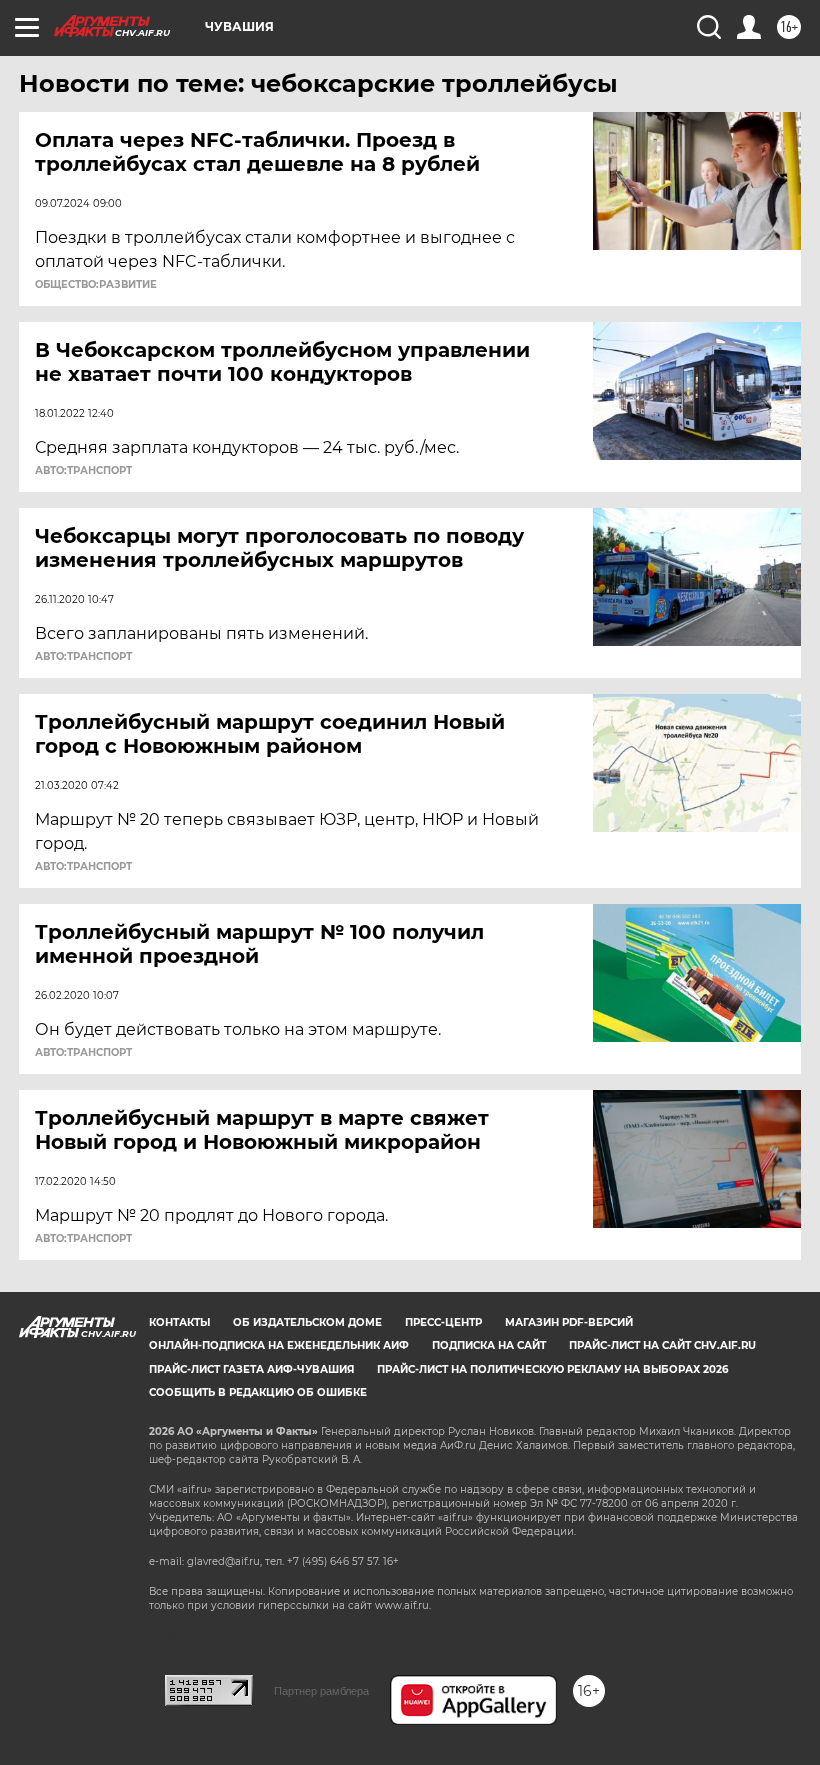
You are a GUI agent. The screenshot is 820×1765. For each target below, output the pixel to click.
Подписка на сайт (489, 1345)
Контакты (179, 1322)
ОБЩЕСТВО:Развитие (96, 285)
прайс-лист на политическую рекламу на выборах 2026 (552, 1369)
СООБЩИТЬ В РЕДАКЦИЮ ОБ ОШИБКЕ (258, 1392)
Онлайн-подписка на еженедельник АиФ (279, 1345)
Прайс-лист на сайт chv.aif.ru (662, 1345)
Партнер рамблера (321, 1691)
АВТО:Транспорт (83, 471)
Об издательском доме (307, 1322)
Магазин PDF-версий (569, 1322)
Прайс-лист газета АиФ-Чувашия (251, 1369)
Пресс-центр (443, 1322)
